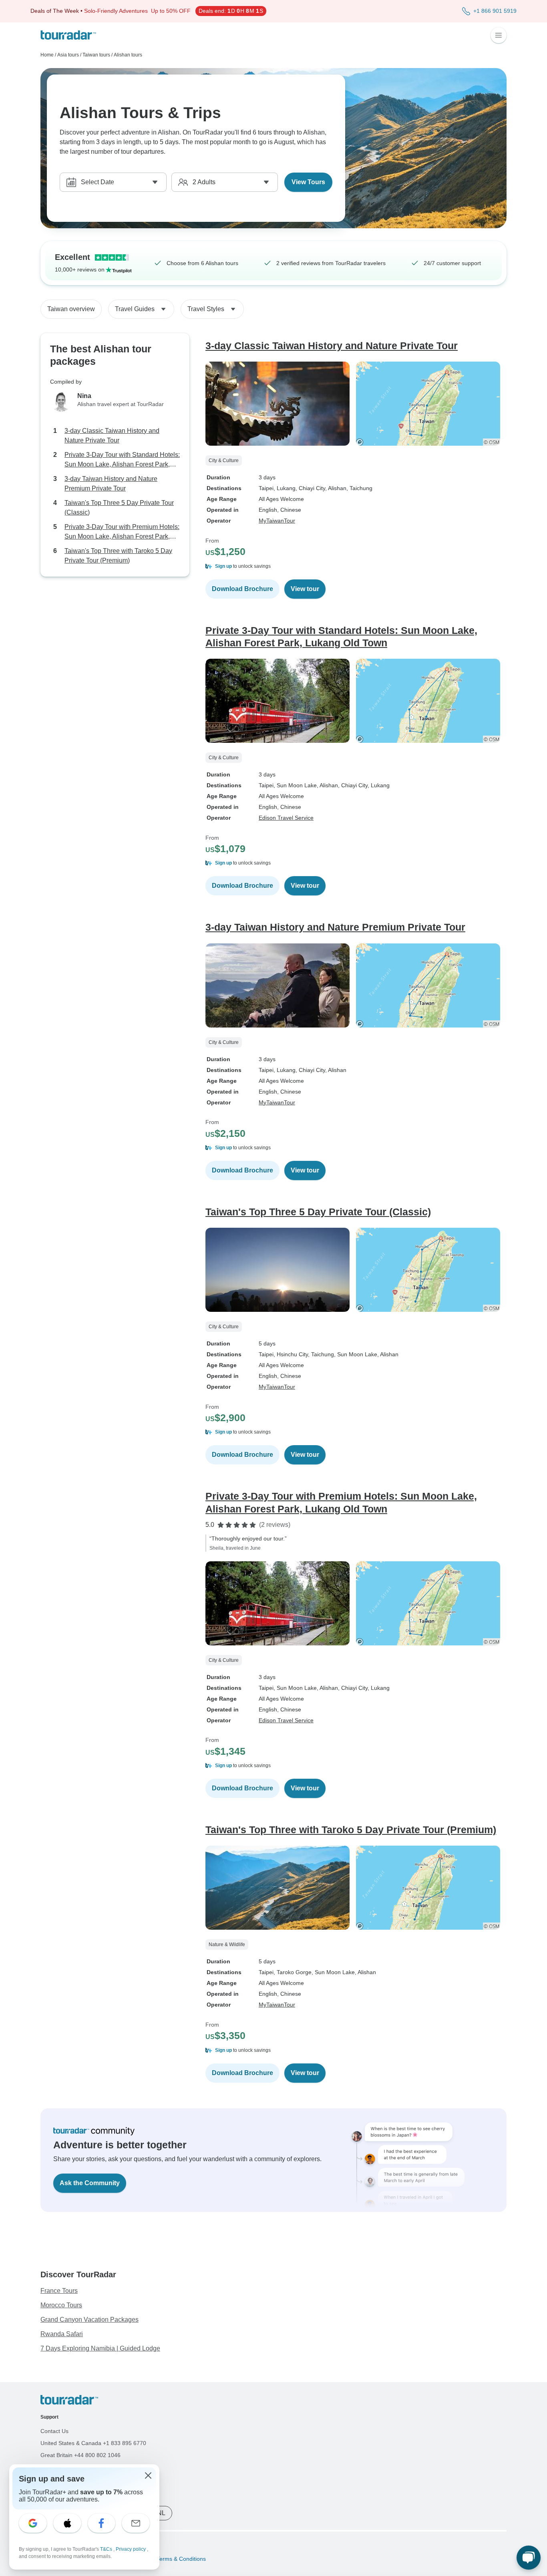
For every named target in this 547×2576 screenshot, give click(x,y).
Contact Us (54, 2431)
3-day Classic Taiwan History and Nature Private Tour (112, 435)
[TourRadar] (68, 35)
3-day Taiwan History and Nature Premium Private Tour (111, 484)
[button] (356, 566)
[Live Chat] (529, 2558)
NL (161, 2513)
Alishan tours (128, 55)
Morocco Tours (61, 2305)
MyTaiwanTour (277, 521)
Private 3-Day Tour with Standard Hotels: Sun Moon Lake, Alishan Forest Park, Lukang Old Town (122, 460)
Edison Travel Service (286, 818)
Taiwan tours (96, 55)
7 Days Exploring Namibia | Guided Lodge (100, 2348)
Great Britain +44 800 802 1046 (80, 2455)
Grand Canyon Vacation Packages (89, 2320)
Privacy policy (131, 2549)
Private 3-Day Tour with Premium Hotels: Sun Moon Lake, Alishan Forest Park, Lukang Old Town (122, 532)
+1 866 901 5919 (495, 11)
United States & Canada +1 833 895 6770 (93, 2443)
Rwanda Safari (62, 2334)
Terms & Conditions (180, 2559)
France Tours (59, 2291)
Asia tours (68, 55)
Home (47, 55)
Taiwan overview (71, 309)
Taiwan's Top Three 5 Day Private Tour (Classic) (119, 508)
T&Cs (107, 2549)
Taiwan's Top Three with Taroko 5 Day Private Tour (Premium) (118, 556)
